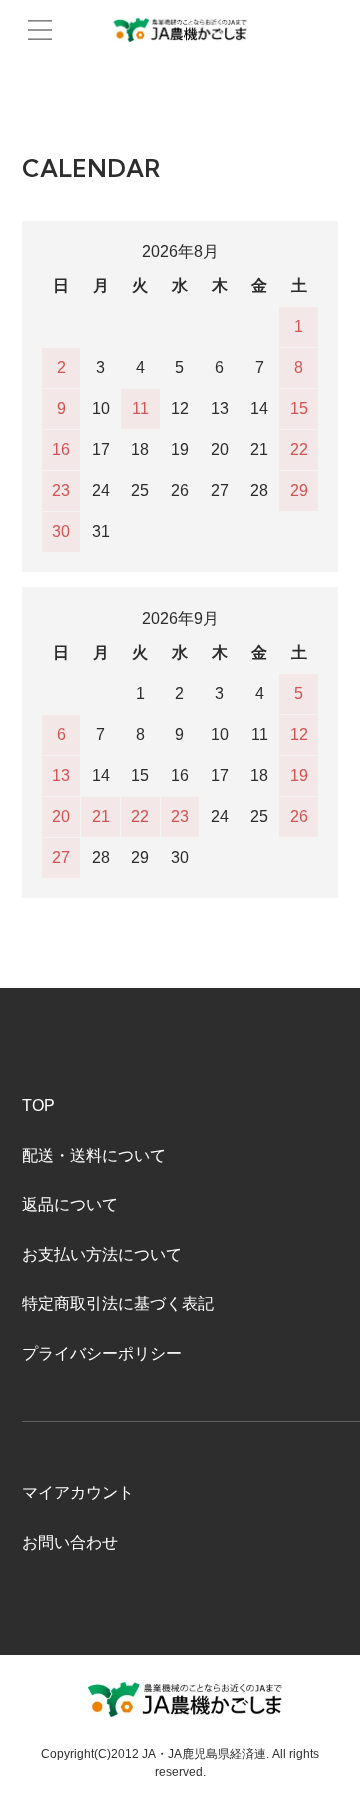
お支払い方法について (102, 1254)
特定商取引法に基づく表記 (118, 1303)
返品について (70, 1204)
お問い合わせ (70, 1542)
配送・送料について (94, 1155)
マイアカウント (78, 1492)
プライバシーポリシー (102, 1353)
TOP (38, 1105)
